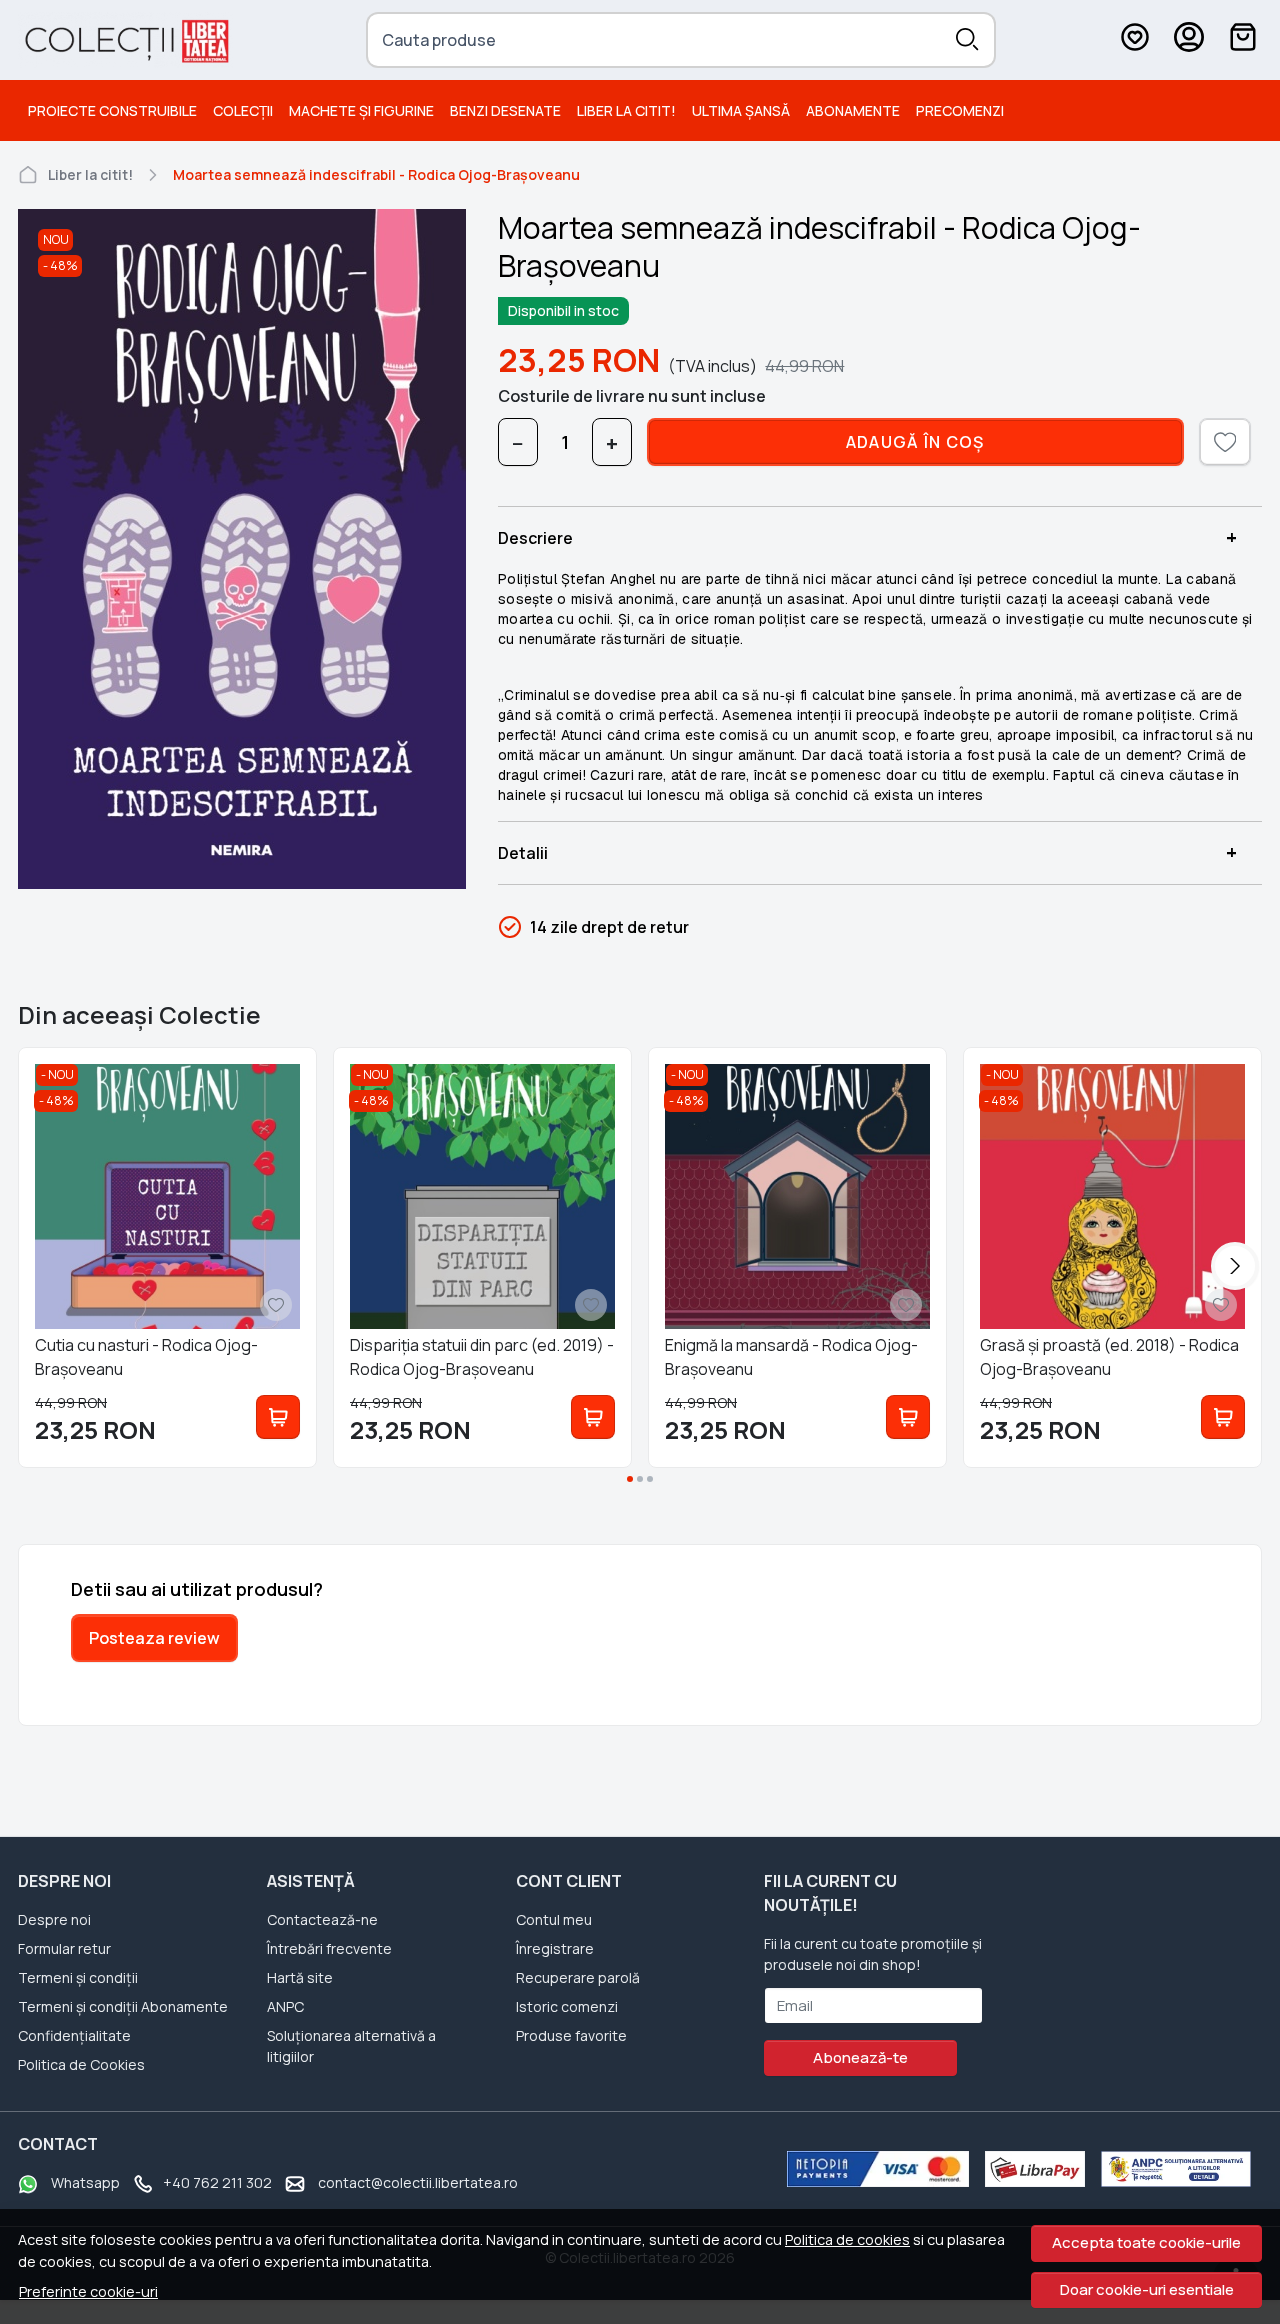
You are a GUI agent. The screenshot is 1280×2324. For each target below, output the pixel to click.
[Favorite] (1135, 40)
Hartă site (300, 1977)
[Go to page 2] (640, 1479)
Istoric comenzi (567, 2006)
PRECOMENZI (960, 110)
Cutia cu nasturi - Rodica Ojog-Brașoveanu (146, 1357)
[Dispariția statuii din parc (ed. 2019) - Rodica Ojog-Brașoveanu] (482, 1196)
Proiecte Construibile (112, 110)
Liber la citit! (626, 110)
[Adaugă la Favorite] (276, 1305)
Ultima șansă (741, 110)
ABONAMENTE (853, 110)
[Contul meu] (1189, 40)
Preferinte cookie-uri (88, 2291)
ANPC (285, 2006)
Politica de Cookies (81, 2064)
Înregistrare (555, 1948)
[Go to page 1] (630, 1479)
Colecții (243, 110)
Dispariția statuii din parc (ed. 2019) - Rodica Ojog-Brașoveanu (482, 1357)
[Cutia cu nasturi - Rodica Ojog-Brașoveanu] (167, 1196)
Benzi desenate (505, 110)
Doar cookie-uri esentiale (1147, 2289)
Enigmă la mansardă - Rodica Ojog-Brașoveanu (791, 1357)
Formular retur (64, 1948)
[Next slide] (1235, 1266)
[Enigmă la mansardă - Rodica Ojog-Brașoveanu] (797, 1196)
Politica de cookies (847, 2239)
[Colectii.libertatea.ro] (125, 40)
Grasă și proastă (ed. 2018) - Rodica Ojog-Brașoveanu (1109, 1357)
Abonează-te (860, 2057)
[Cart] (1243, 40)
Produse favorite (571, 2035)
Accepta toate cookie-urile (1146, 2242)
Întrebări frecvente (329, 1948)
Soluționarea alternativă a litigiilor (351, 2046)
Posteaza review (154, 1638)
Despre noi (54, 1919)
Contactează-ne (322, 1919)
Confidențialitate (74, 2035)
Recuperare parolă (578, 1977)
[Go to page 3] (650, 1479)
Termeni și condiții (78, 1977)
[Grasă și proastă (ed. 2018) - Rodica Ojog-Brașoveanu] (1112, 1196)
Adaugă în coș (915, 442)
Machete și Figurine (361, 110)
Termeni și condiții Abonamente (123, 2006)
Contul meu (554, 1919)
